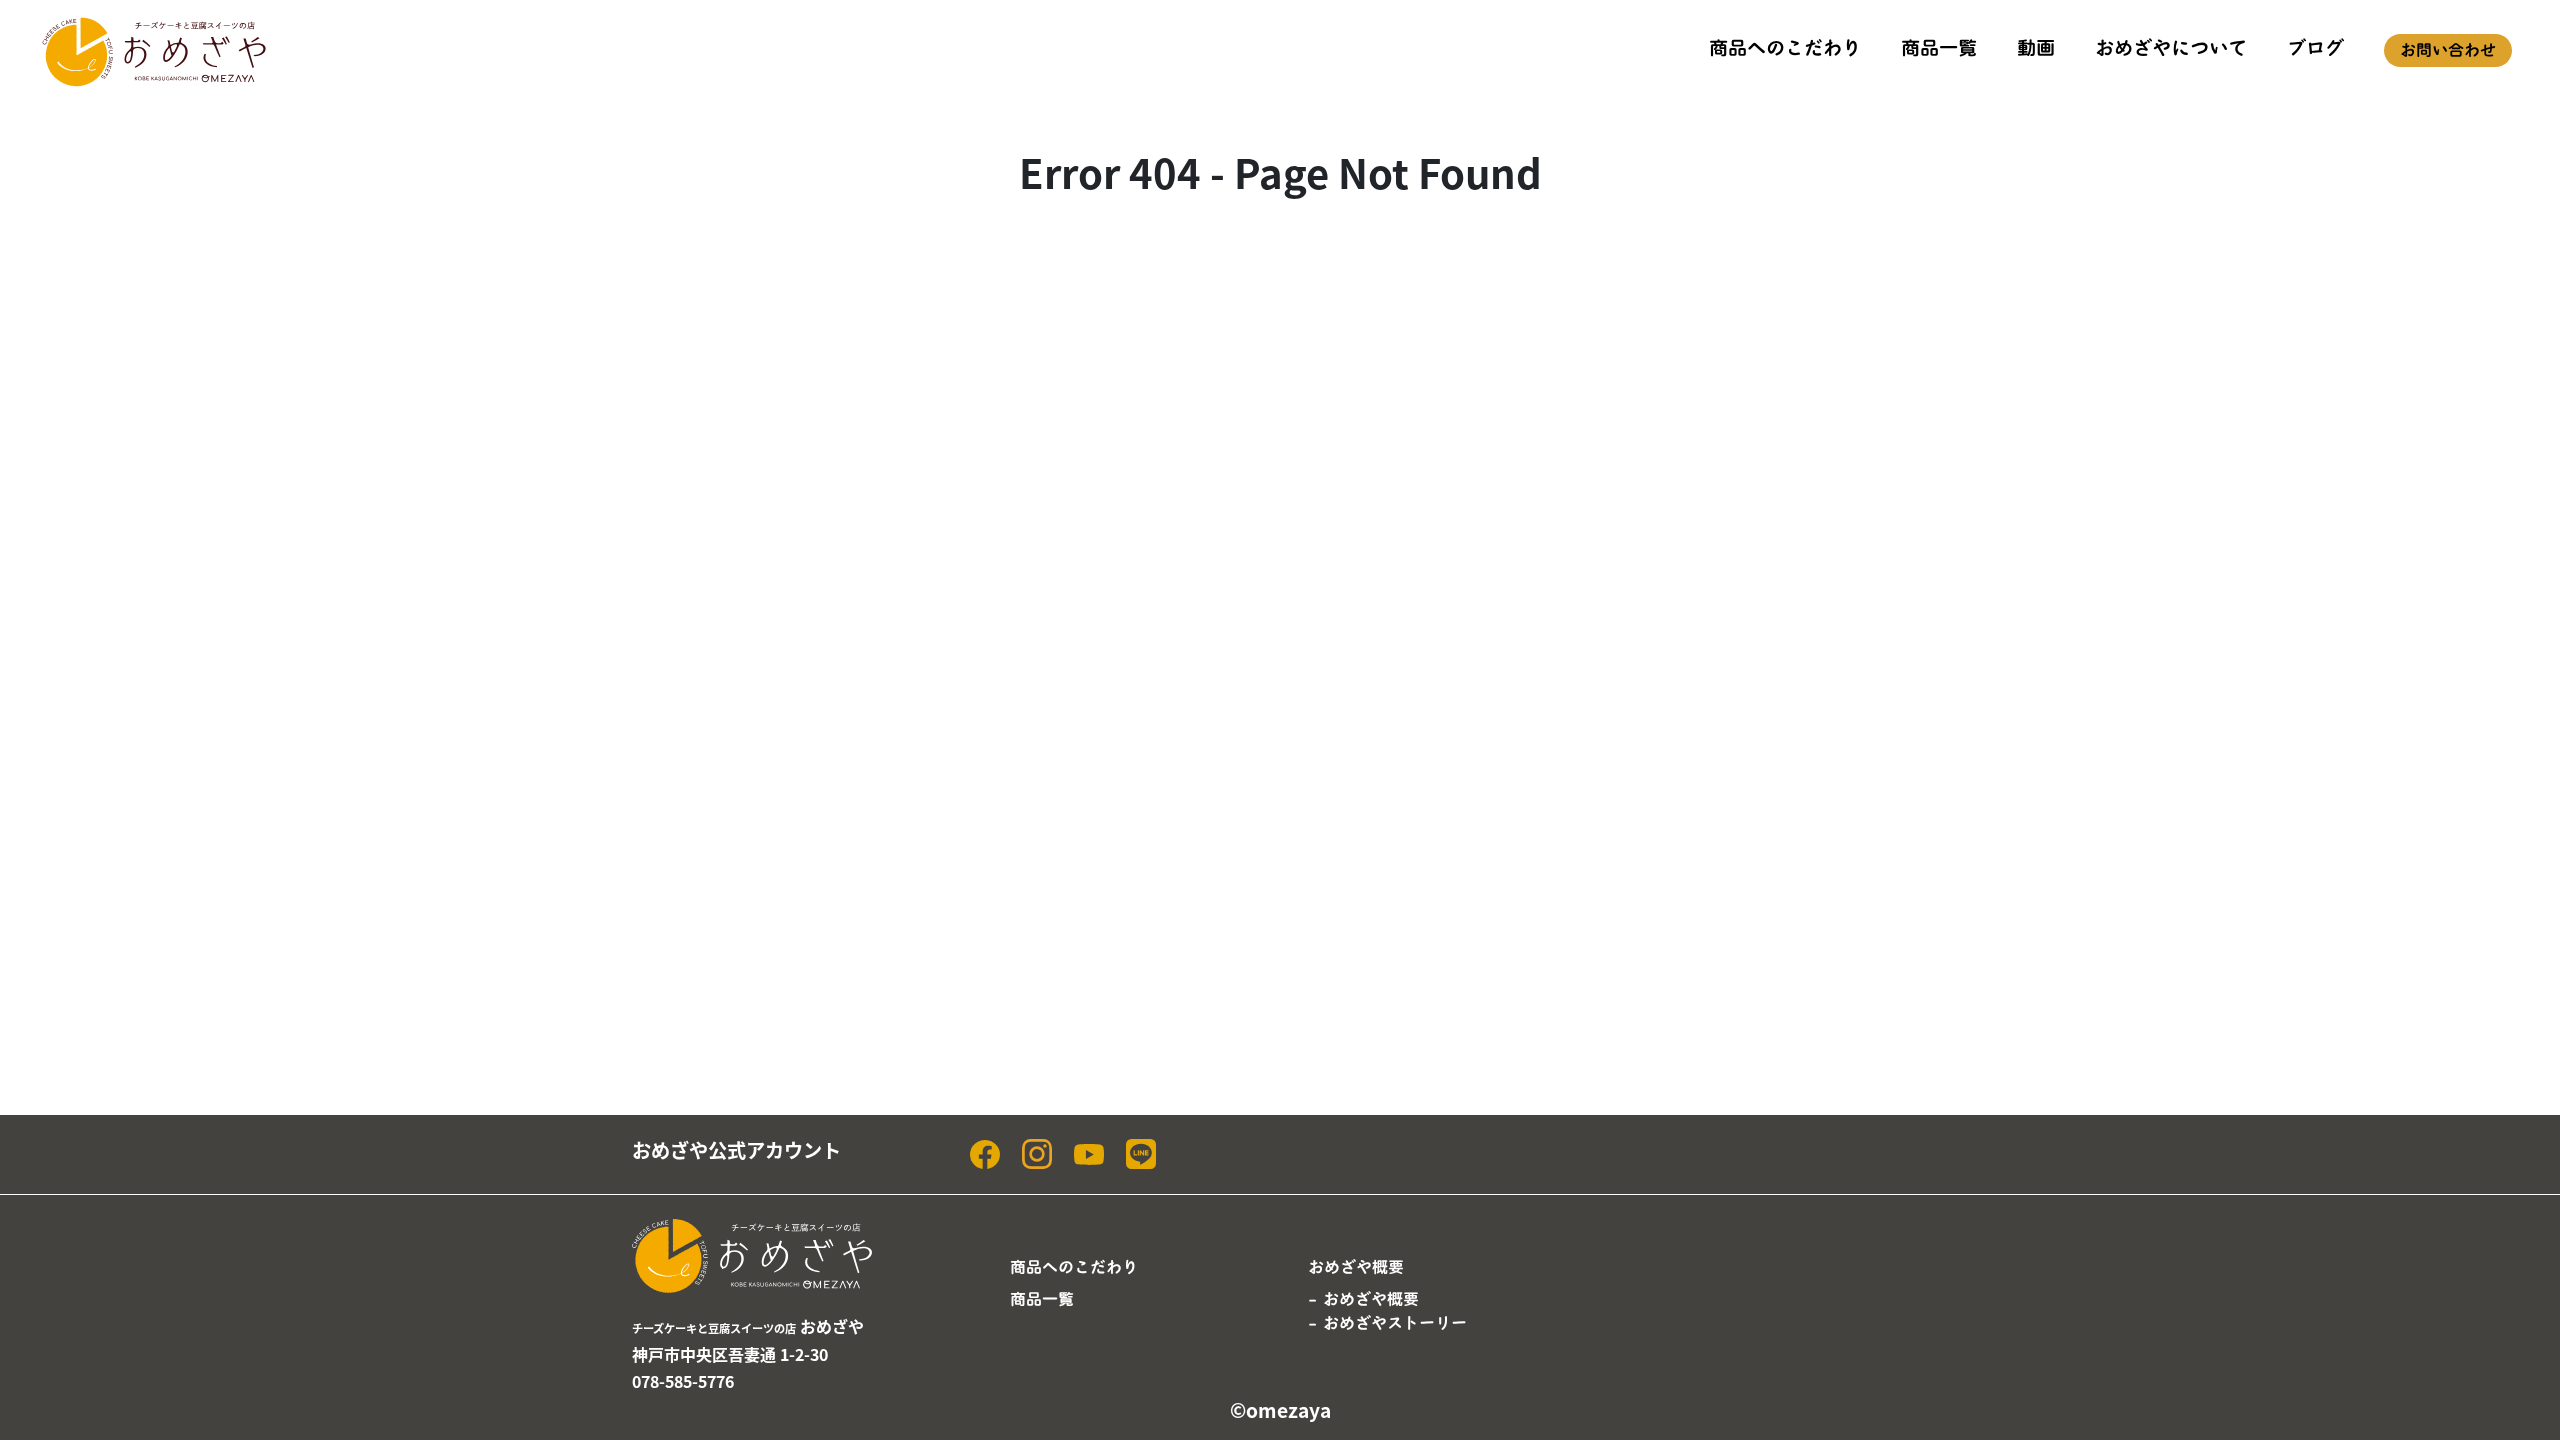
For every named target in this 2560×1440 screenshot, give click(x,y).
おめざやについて (2171, 47)
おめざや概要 (1356, 1267)
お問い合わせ (2448, 50)
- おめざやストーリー (1387, 1323)
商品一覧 (1939, 47)
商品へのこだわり (1785, 47)
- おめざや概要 (1363, 1299)
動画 (2036, 47)
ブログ (2315, 47)
